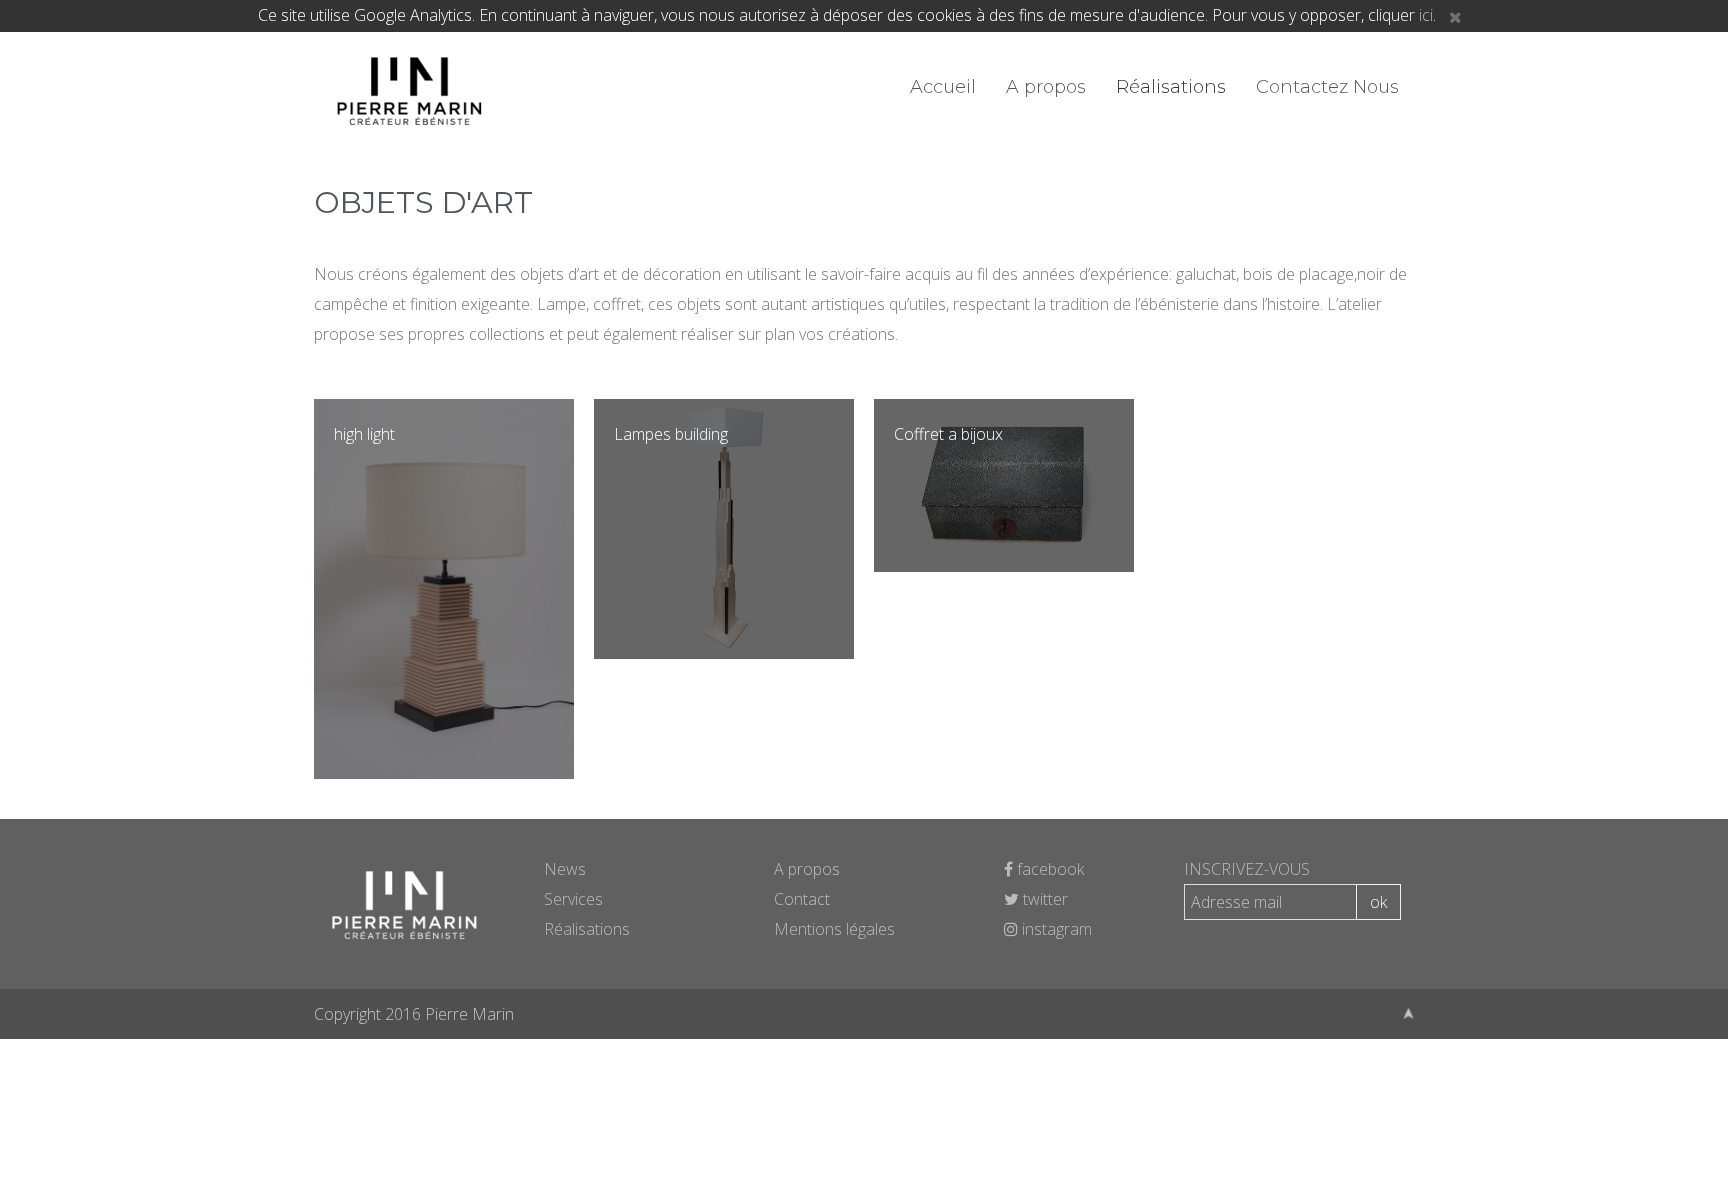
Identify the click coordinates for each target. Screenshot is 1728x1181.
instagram (1055, 929)
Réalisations (1171, 87)
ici (1426, 15)
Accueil (943, 87)
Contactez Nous (1327, 87)
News (565, 869)
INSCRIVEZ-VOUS (1247, 869)
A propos (1046, 87)
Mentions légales (834, 929)
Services (573, 899)
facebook (1048, 869)
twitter (1043, 899)
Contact (802, 899)
